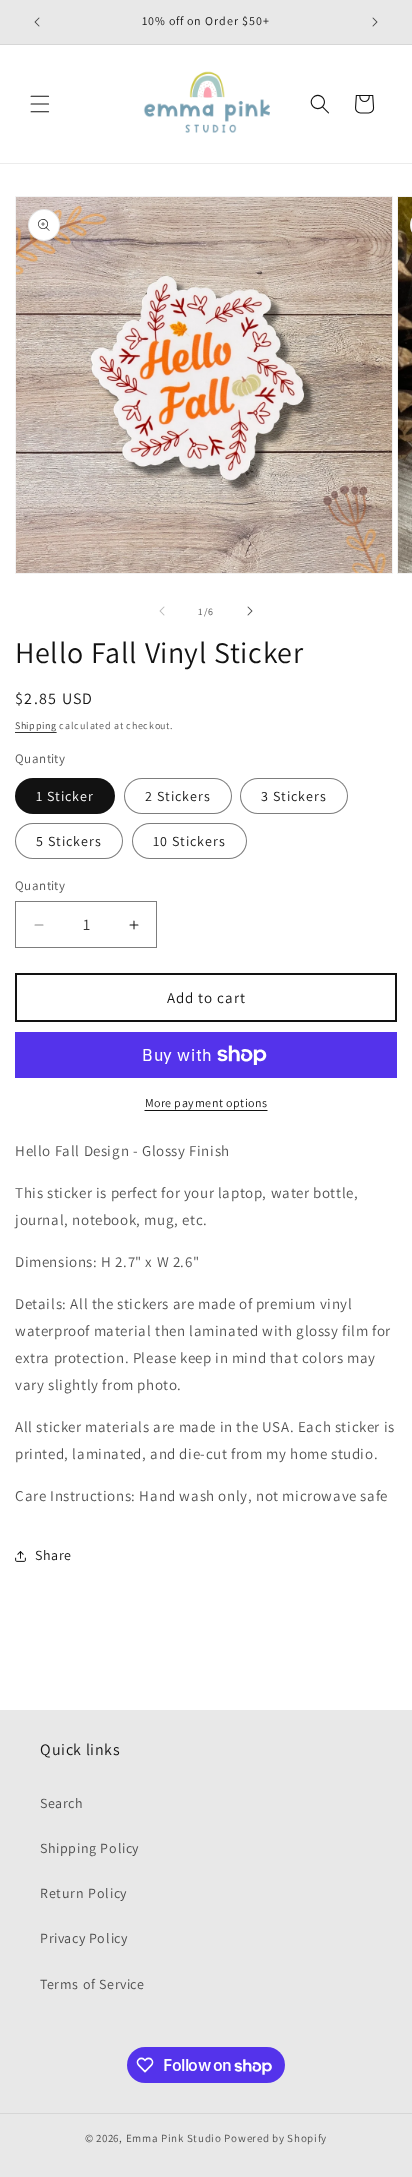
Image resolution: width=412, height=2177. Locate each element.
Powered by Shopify (275, 2138)
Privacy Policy (83, 1938)
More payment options (206, 1102)
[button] (40, 104)
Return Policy (83, 1893)
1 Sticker (65, 796)
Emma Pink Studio (174, 2138)
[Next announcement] (375, 22)
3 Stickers (294, 796)
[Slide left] (162, 611)
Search (62, 1803)
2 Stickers (178, 796)
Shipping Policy (89, 1848)
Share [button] (53, 1555)
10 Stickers (189, 841)
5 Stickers (69, 841)
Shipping (36, 725)
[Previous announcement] (37, 22)
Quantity (40, 885)
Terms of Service (92, 1984)
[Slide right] (250, 611)
